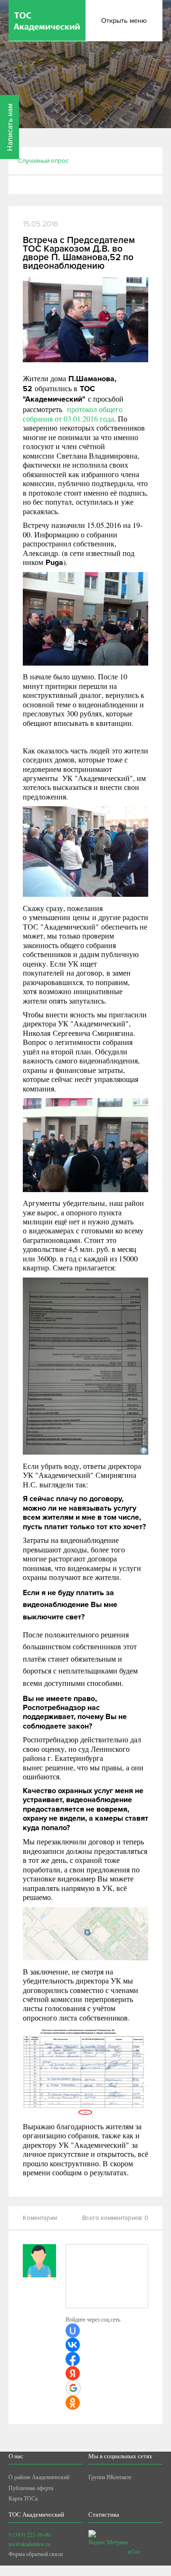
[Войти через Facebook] (73, 2359)
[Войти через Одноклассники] (73, 2403)
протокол (82, 409)
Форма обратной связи (36, 2554)
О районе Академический (39, 2477)
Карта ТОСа (23, 2498)
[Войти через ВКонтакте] (73, 2345)
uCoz (134, 2551)
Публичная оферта (31, 2488)
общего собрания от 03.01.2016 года (73, 414)
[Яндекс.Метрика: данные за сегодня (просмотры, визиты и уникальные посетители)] (108, 2538)
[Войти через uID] (73, 2331)
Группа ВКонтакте (110, 2477)
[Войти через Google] (73, 2388)
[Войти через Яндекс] (73, 2373)
